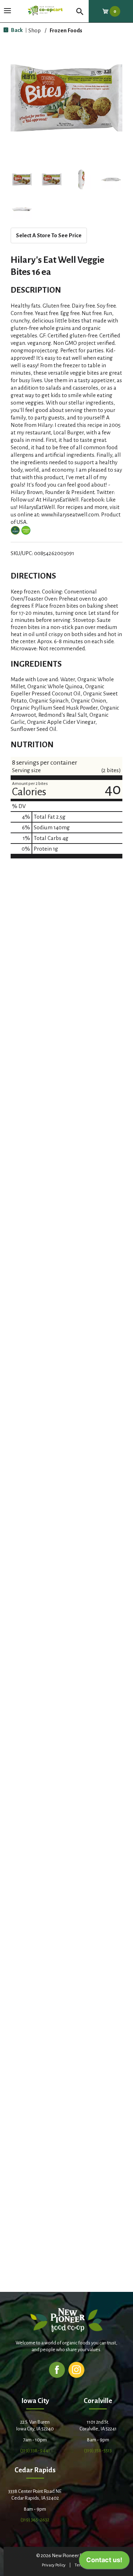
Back (16, 30)
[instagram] (76, 2369)
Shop (35, 30)
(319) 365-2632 (35, 2520)
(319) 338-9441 (35, 2450)
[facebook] (57, 2369)
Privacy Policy (54, 2565)
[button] (22, 179)
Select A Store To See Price (49, 235)
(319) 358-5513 (98, 2450)
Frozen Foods (66, 30)
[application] (104, 2562)
